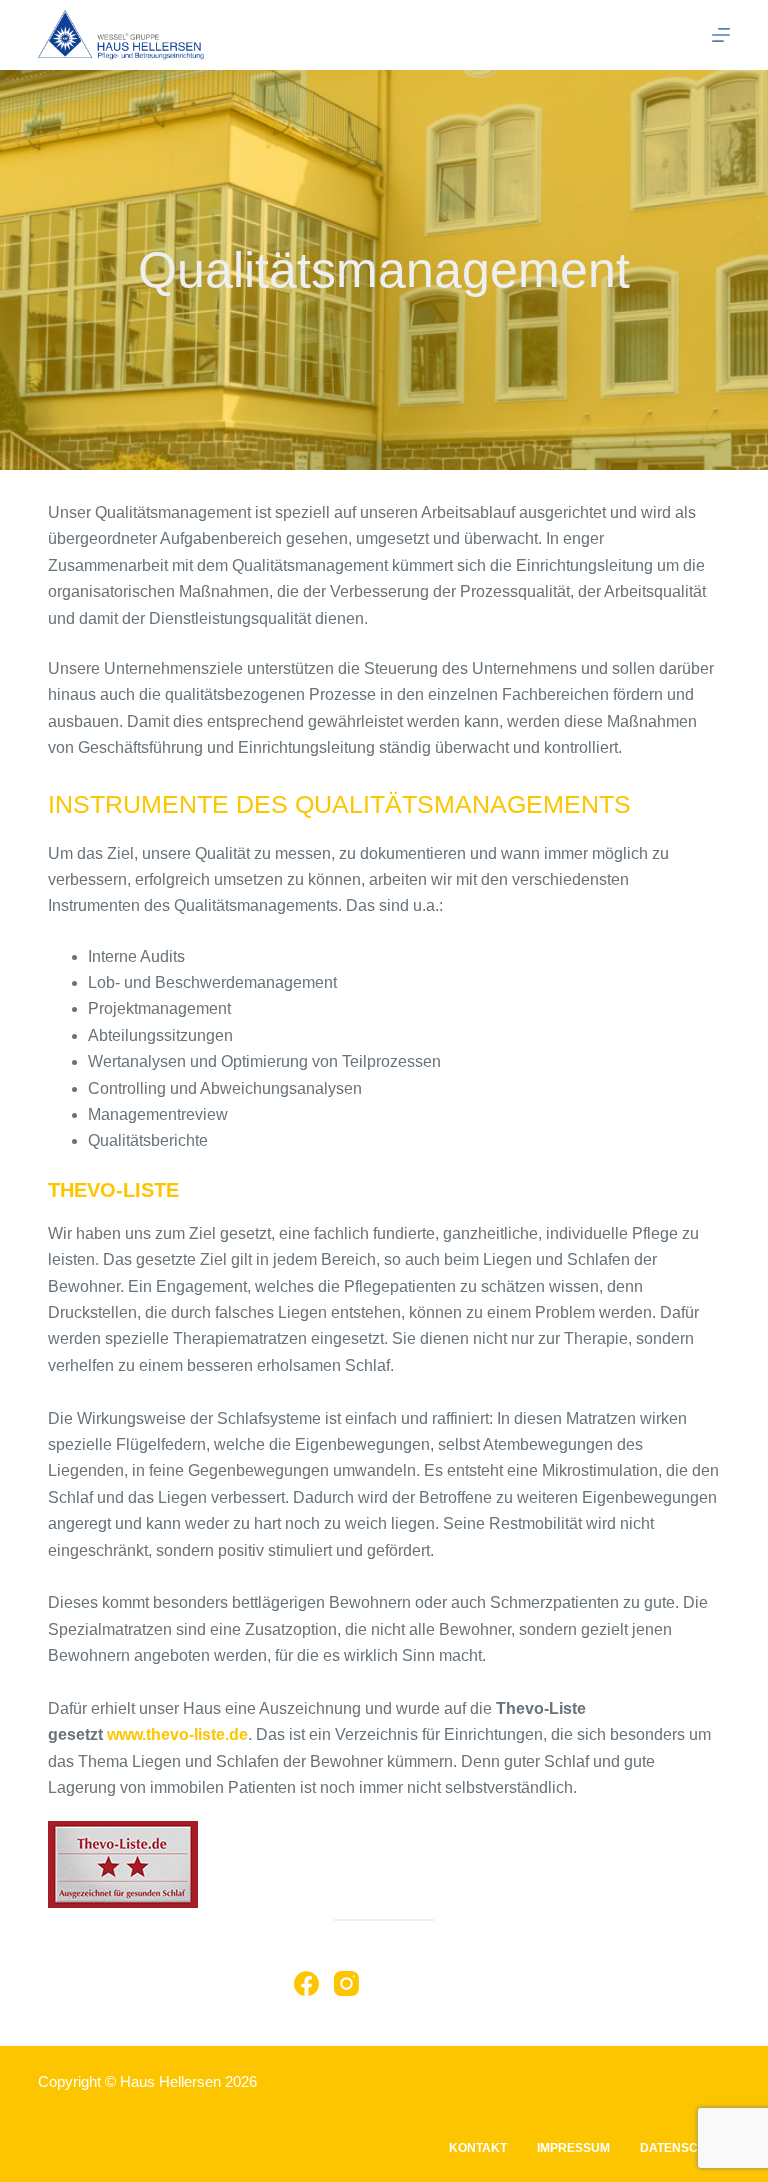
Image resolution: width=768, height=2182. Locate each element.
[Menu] (721, 35)
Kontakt (478, 2148)
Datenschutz (685, 2148)
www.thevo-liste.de (177, 1734)
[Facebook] (306, 1983)
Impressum (573, 2148)
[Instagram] (346, 1983)
